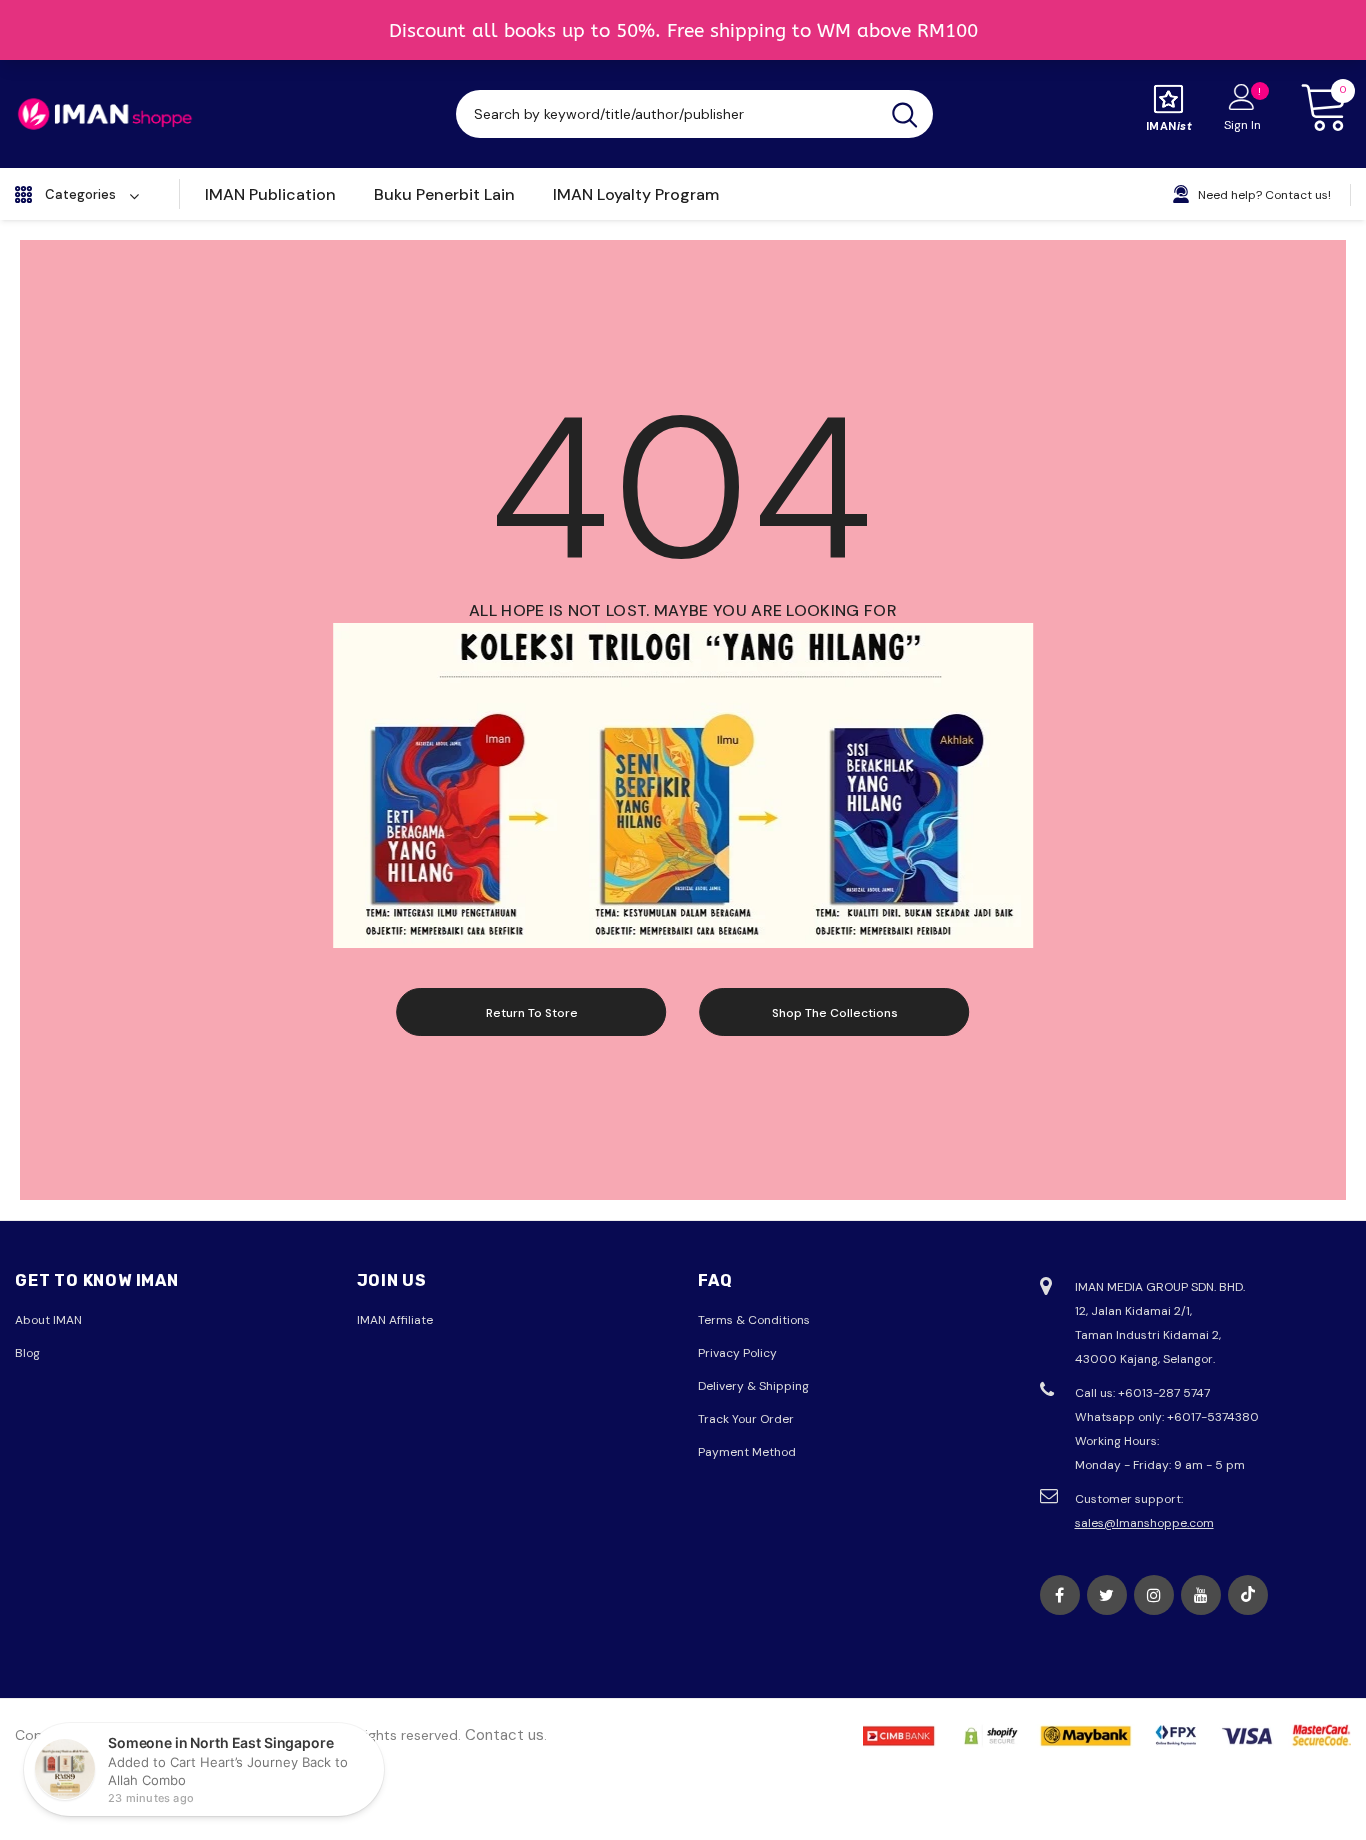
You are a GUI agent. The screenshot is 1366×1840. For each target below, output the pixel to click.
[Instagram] (1154, 1595)
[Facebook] (1060, 1595)
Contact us (504, 1735)
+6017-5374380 (1213, 1417)
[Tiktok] (1248, 1595)
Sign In (1242, 125)
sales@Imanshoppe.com (1144, 1523)
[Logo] (105, 114)
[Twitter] (1107, 1595)
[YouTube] (1201, 1595)
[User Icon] (1242, 96)
